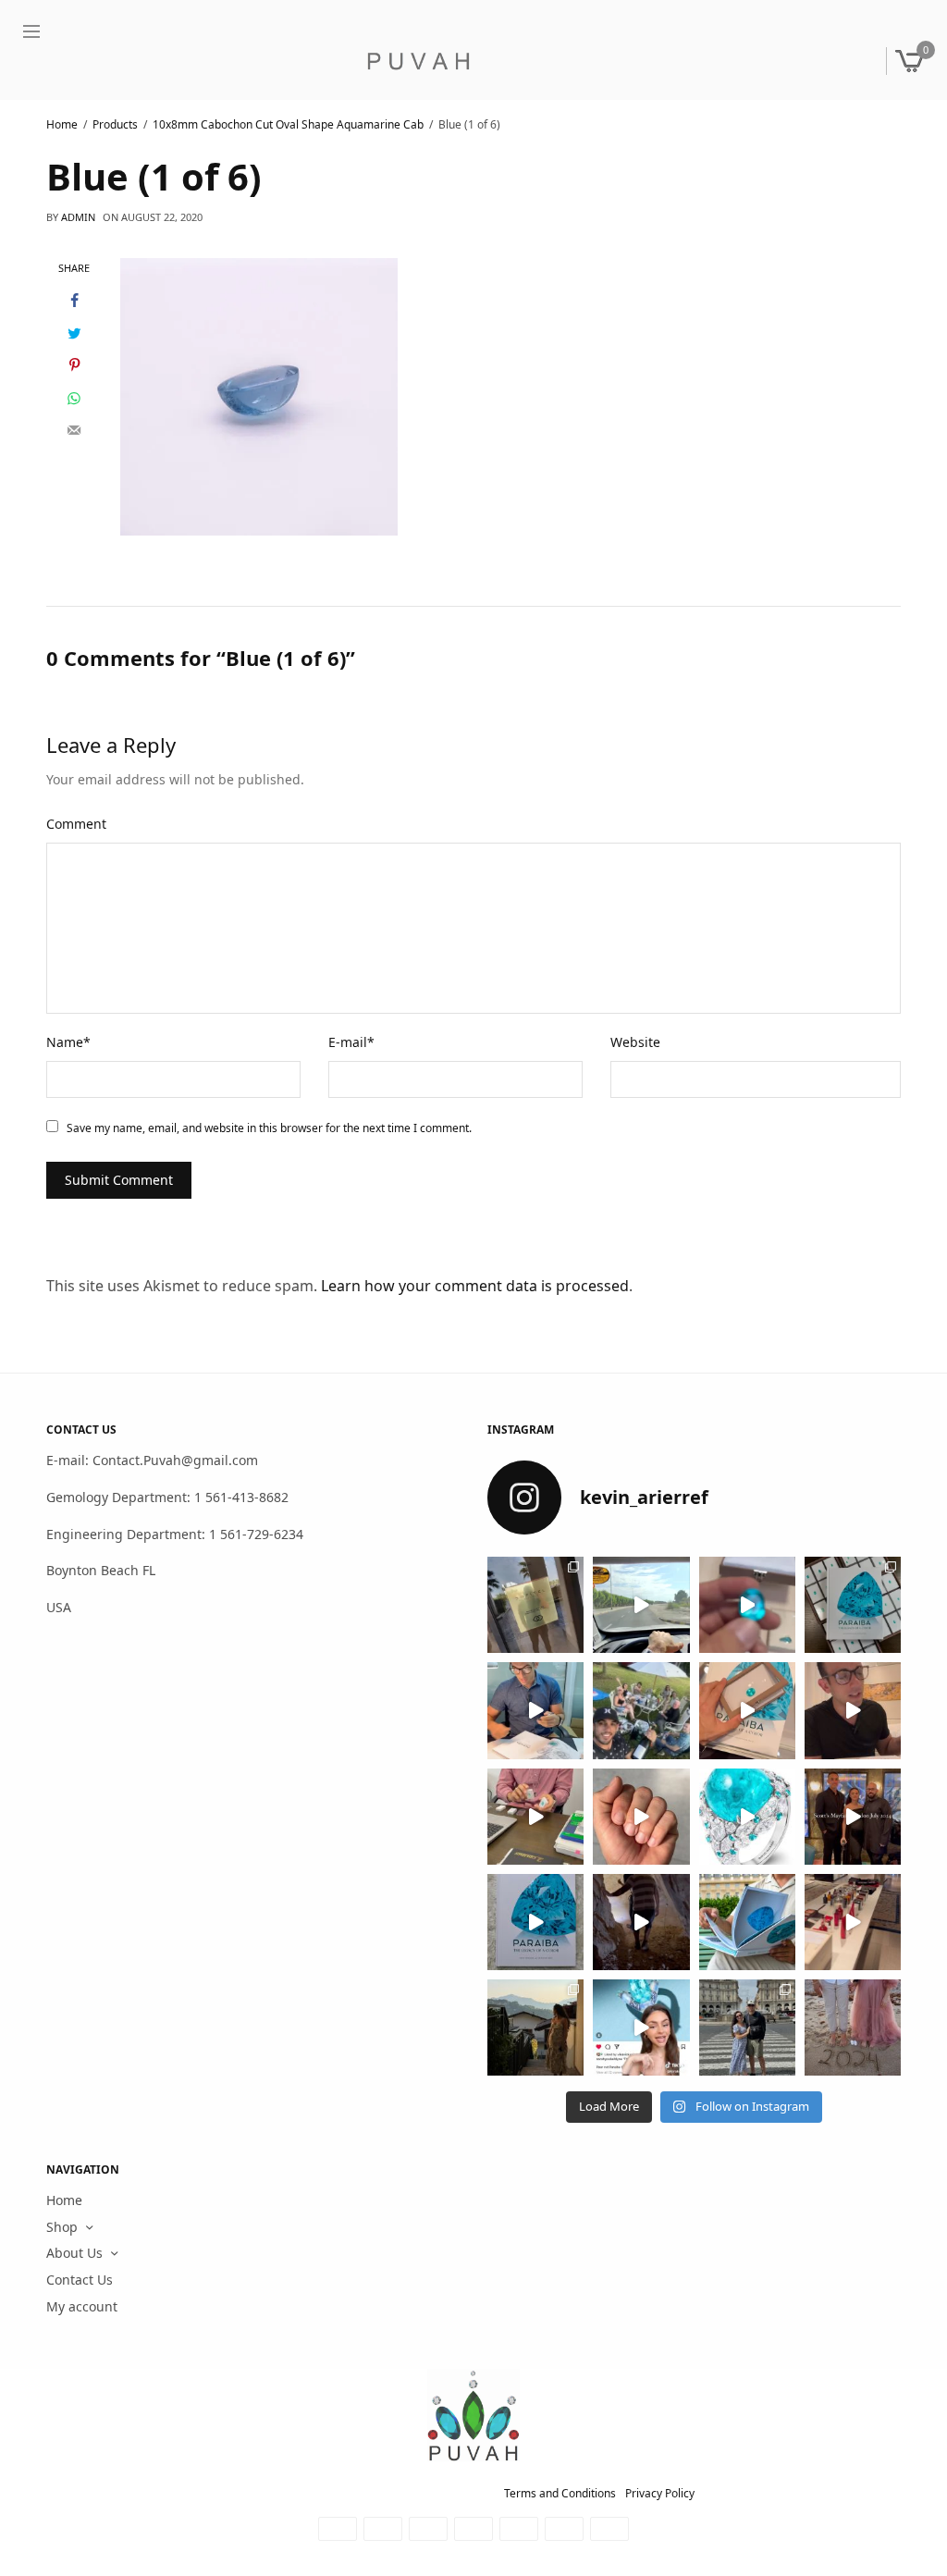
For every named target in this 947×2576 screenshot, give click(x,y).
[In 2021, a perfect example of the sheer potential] (535, 1817)
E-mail (351, 1042)
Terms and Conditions (560, 2493)
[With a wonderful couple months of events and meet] (853, 1605)
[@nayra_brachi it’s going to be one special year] (853, 2028)
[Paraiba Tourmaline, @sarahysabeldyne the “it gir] (641, 2028)
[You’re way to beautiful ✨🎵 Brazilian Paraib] (641, 1817)
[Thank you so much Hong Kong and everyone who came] (747, 1711)
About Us (74, 2254)
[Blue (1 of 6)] (259, 395)
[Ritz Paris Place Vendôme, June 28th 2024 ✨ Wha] (535, 1922)
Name (68, 1042)
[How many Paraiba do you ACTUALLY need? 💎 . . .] (747, 1817)
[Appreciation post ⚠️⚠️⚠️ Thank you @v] (853, 1711)
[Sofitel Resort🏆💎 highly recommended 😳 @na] (535, 1605)
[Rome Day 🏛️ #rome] (747, 2028)
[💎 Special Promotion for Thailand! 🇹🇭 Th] (535, 1711)
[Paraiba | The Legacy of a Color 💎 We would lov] (747, 1922)
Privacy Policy (660, 2493)
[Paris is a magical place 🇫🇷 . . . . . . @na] (853, 1922)
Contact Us (80, 2280)
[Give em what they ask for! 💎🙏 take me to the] (747, 1605)
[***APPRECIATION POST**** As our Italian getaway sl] (535, 2028)
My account (82, 2306)
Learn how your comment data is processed (475, 1285)
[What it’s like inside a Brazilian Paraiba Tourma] (641, 1922)
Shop (62, 2227)
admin (78, 217)
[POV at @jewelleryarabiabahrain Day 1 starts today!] (641, 1605)
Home (64, 2200)
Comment (76, 824)
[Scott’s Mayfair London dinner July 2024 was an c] (853, 1817)
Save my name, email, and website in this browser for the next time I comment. (269, 1128)
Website (635, 1042)
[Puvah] (418, 61)
